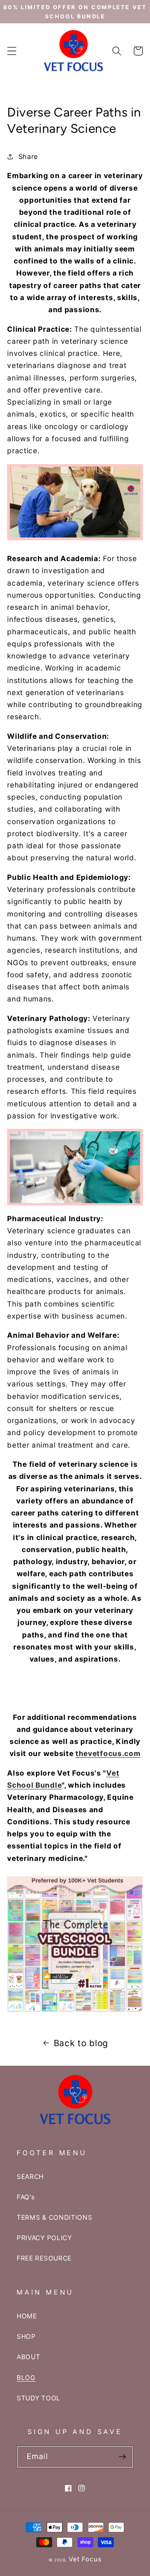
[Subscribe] (122, 2457)
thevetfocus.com (108, 1753)
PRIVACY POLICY (44, 2238)
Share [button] (28, 156)
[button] (12, 51)
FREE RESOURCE (44, 2258)
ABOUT (28, 2357)
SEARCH (30, 2177)
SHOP (26, 2336)
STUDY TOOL (39, 2398)
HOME (27, 2316)
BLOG (26, 2378)
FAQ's (26, 2197)
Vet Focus (85, 2559)
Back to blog (81, 2043)
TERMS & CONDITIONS (54, 2217)
